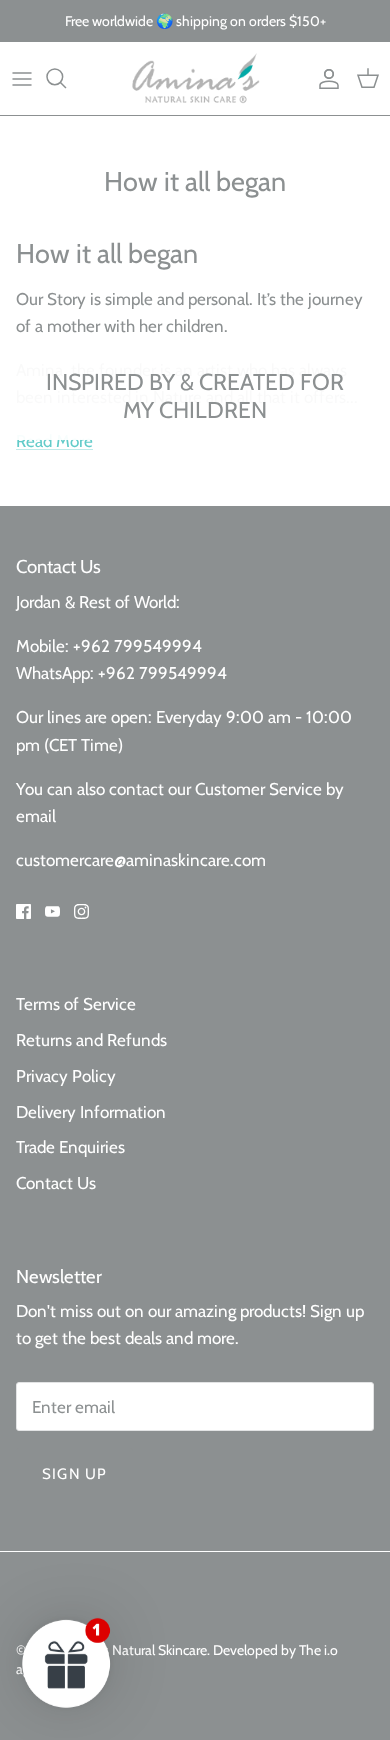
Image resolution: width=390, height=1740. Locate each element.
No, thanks (257, 992)
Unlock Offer (257, 941)
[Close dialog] (368, 789)
